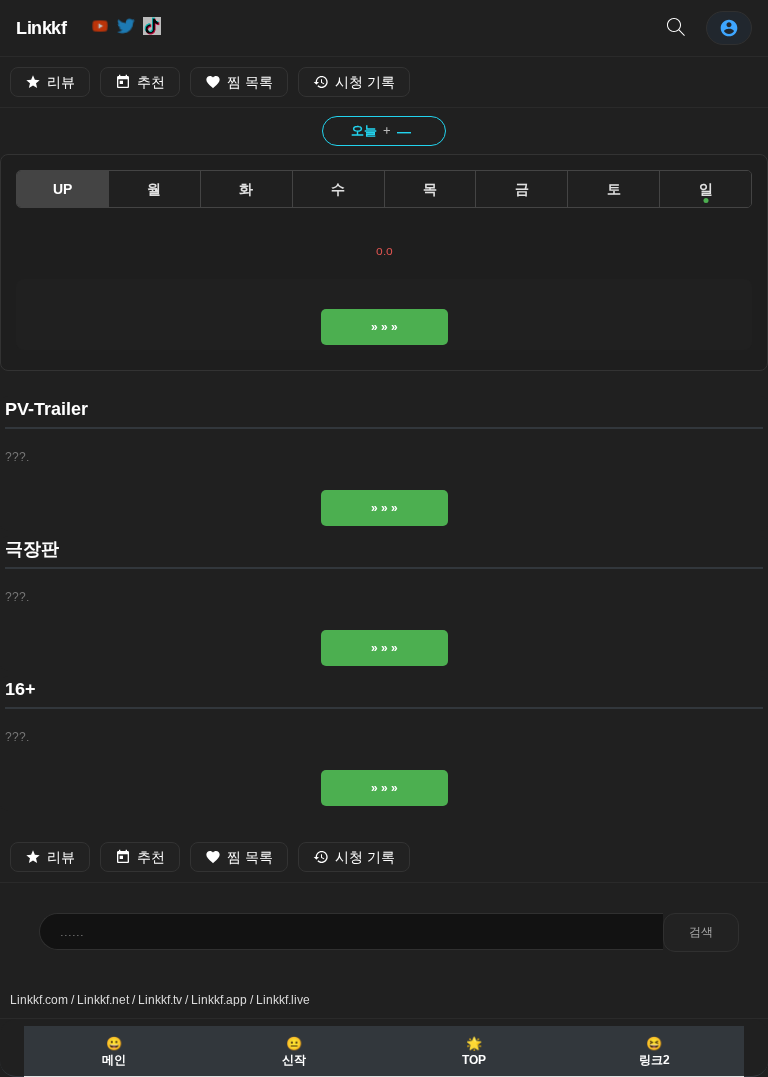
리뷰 (61, 82)
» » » (384, 327)
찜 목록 (250, 82)
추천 (151, 82)
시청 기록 (365, 82)
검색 (701, 932)
